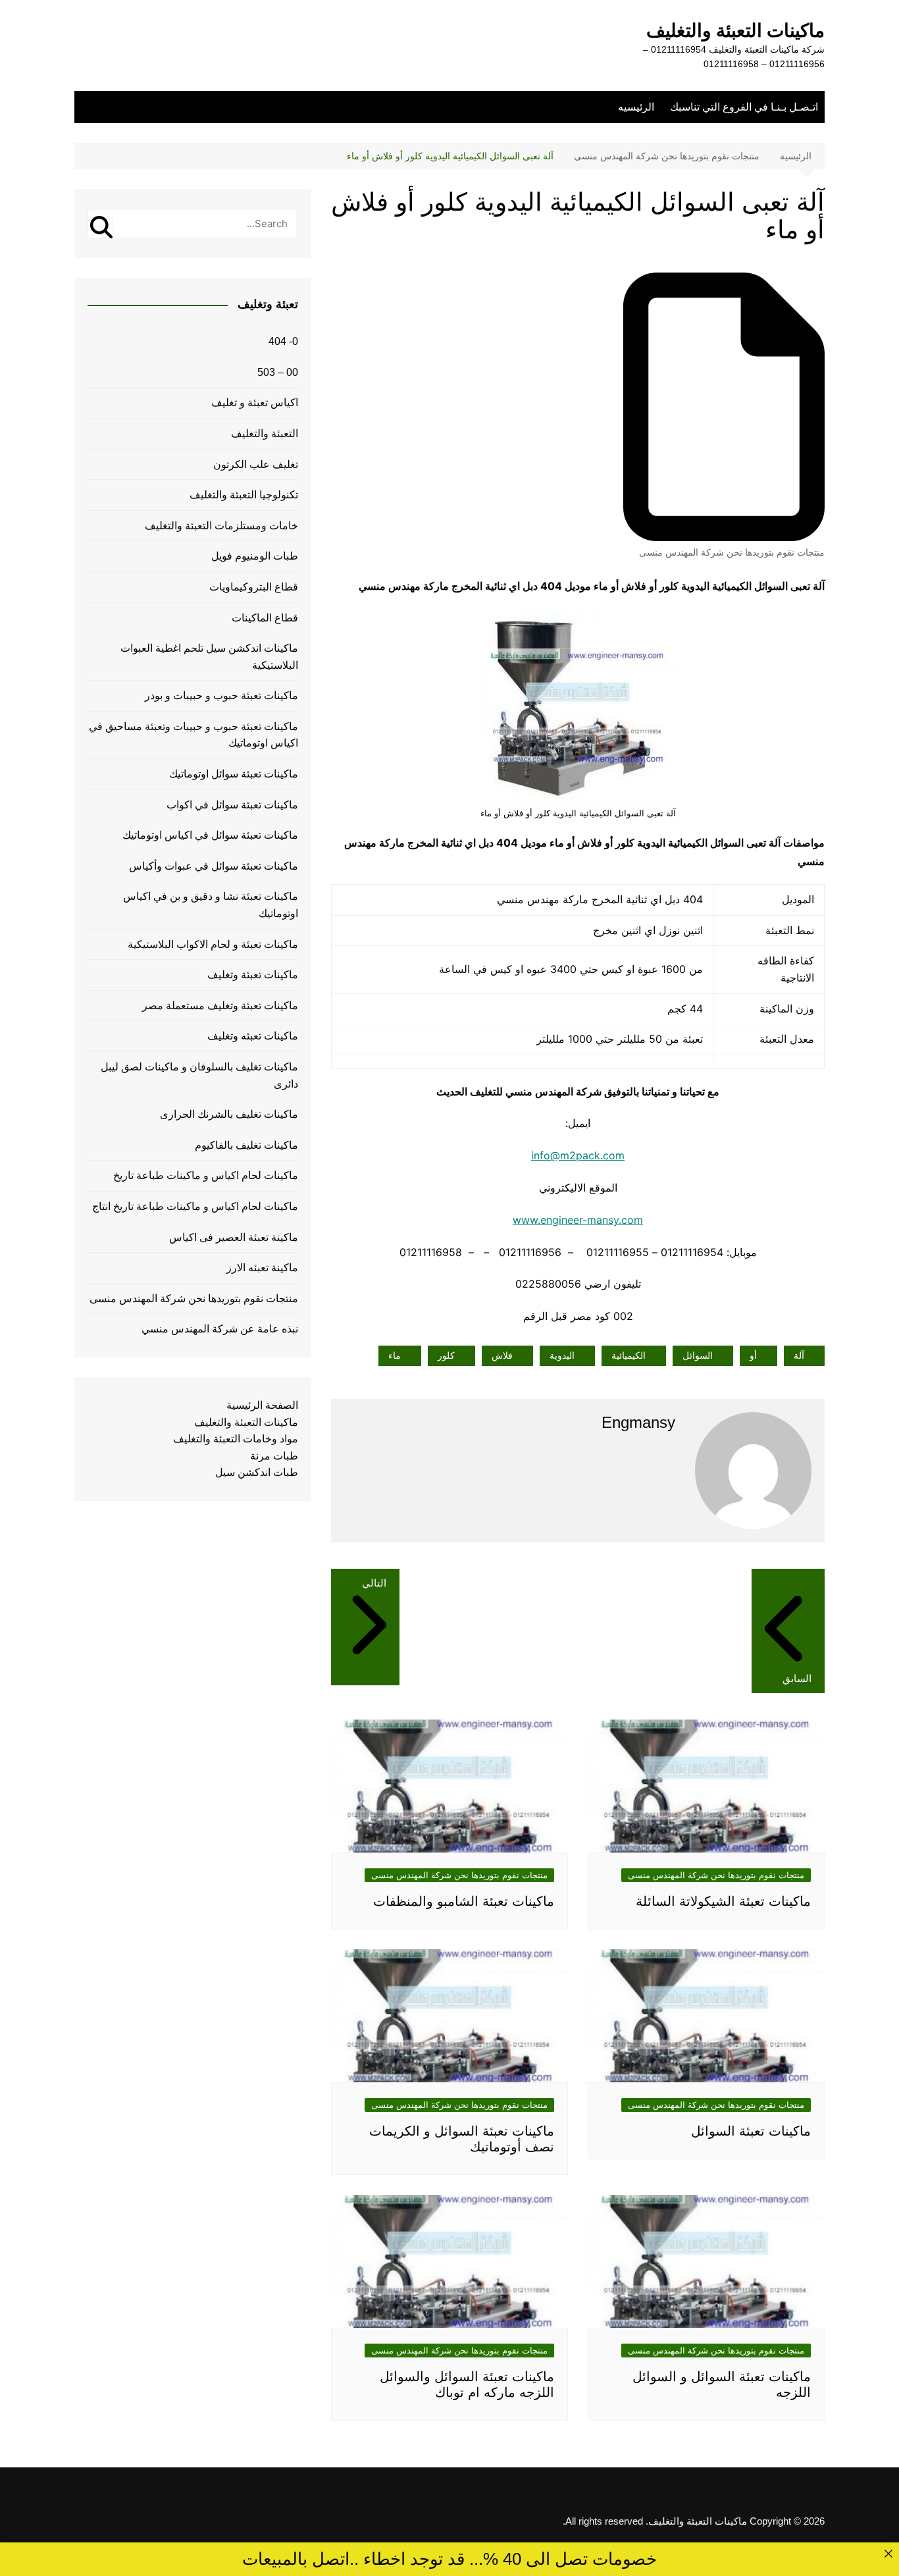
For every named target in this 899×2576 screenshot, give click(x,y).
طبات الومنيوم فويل (255, 556)
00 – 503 (278, 372)
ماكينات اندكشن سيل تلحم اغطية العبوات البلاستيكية (209, 657)
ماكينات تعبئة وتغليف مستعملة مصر (220, 1006)
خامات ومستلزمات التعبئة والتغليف (221, 526)
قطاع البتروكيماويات (254, 587)
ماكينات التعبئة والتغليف (735, 31)
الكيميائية (629, 1355)
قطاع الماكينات (265, 618)
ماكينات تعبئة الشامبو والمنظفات (464, 1901)
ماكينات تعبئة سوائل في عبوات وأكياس (214, 866)
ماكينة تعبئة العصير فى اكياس (234, 1237)
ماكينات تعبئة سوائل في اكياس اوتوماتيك (210, 835)
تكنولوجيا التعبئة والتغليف (244, 495)
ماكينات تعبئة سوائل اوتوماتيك (234, 774)
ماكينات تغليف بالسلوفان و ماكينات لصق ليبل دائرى (199, 1075)
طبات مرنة (274, 1456)
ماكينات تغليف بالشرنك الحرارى (229, 1114)
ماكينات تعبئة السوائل (751, 2131)
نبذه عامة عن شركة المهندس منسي (220, 1329)
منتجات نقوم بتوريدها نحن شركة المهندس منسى (732, 552)
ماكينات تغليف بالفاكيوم (246, 1145)
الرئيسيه (636, 107)
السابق (797, 1678)
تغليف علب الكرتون (256, 464)
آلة (799, 1355)
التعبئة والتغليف (265, 434)
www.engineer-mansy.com (578, 1220)
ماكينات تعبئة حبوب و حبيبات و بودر (221, 696)
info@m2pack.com (578, 1155)
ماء (395, 1355)
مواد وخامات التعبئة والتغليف (236, 1439)
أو (753, 1355)
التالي (374, 1583)
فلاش (502, 1355)
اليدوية (562, 1355)
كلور (446, 1355)
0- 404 (283, 341)
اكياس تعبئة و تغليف (255, 403)
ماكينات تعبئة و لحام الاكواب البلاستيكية (213, 944)
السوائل (698, 1355)
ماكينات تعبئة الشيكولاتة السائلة (723, 1901)
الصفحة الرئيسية (262, 1405)
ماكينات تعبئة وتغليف (253, 975)
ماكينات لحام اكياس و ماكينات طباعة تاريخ (206, 1175)
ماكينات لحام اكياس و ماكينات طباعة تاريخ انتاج (195, 1206)
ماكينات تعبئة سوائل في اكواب (232, 805)
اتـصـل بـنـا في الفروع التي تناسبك (744, 107)
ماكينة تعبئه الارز (262, 1268)
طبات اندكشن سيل (257, 1472)
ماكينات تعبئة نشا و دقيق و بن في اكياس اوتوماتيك (211, 905)
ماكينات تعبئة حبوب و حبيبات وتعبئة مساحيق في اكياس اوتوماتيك (193, 735)
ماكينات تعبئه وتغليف (253, 1036)
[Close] (888, 2553)
